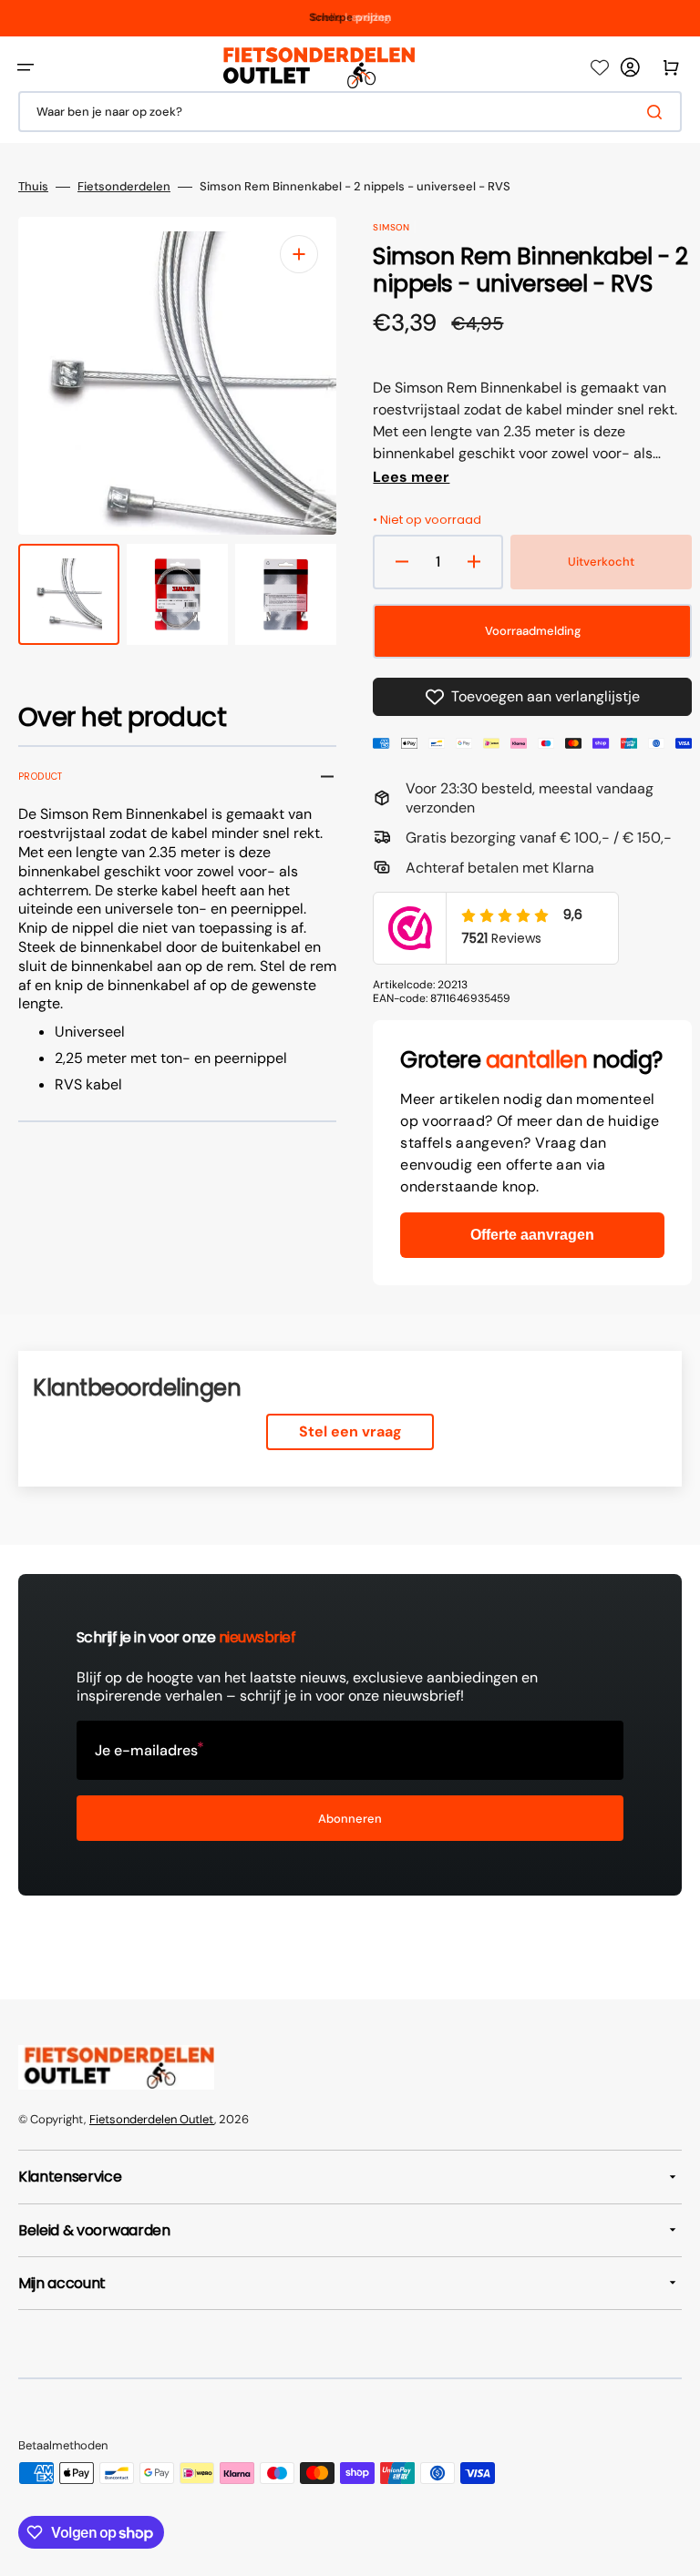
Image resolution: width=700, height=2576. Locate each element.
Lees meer (411, 477)
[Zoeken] (658, 112)
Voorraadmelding (533, 631)
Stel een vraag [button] (350, 1431)
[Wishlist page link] (600, 67)
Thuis (33, 187)
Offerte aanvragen (532, 1235)
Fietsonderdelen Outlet (152, 2119)
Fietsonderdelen (124, 187)
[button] (26, 67)
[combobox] (350, 112)
